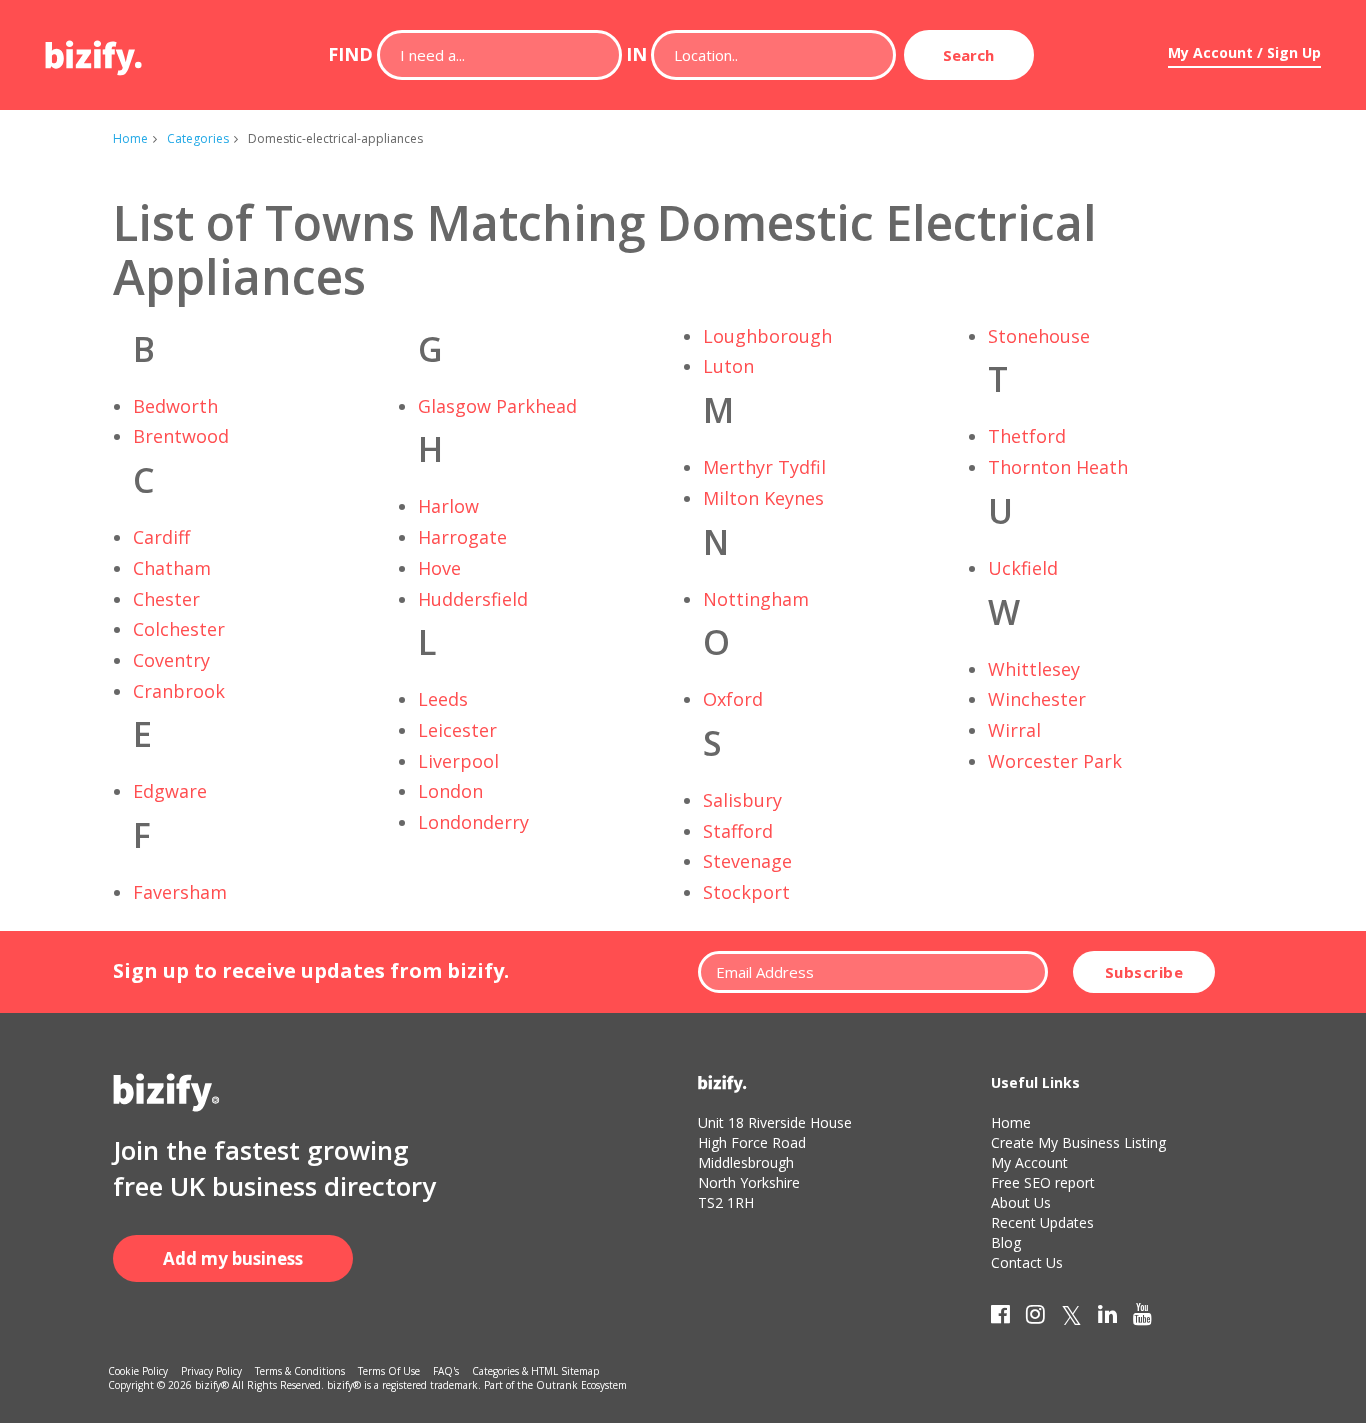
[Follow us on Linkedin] (1107, 1318)
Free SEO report (1043, 1182)
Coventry (171, 660)
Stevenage (747, 861)
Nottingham (756, 599)
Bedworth (175, 406)
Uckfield (1023, 568)
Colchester (179, 629)
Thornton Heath (1058, 467)
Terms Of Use (389, 1371)
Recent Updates (1042, 1222)
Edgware (170, 791)
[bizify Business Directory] (95, 51)
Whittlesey (1034, 669)
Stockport (746, 892)
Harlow (448, 506)
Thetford (1027, 436)
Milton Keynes (763, 498)
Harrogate (462, 537)
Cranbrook (179, 691)
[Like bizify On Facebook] (1000, 1318)
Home (130, 138)
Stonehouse (1039, 336)
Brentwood (181, 436)
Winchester (1037, 699)
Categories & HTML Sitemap (535, 1371)
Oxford (733, 699)
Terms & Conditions (300, 1371)
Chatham (172, 568)
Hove (439, 568)
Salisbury (742, 800)
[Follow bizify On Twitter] (1071, 1318)
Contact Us (1027, 1262)
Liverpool (458, 761)
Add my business (233, 1258)
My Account (1029, 1162)
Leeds (443, 699)
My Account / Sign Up (1244, 52)
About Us (1021, 1202)
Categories (198, 138)
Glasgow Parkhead (497, 406)
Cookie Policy (138, 1371)
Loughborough (767, 336)
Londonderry (473, 822)
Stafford (738, 831)
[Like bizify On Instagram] (1035, 1318)
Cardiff (161, 537)
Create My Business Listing (1078, 1142)
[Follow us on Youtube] (1142, 1318)
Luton (728, 366)
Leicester (457, 730)
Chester (166, 599)
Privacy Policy (211, 1371)
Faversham (180, 892)
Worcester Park (1055, 761)
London (450, 791)
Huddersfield (473, 599)
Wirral (1014, 730)
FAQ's (446, 1371)
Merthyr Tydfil (764, 467)
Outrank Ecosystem (581, 1385)
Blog (1006, 1242)
